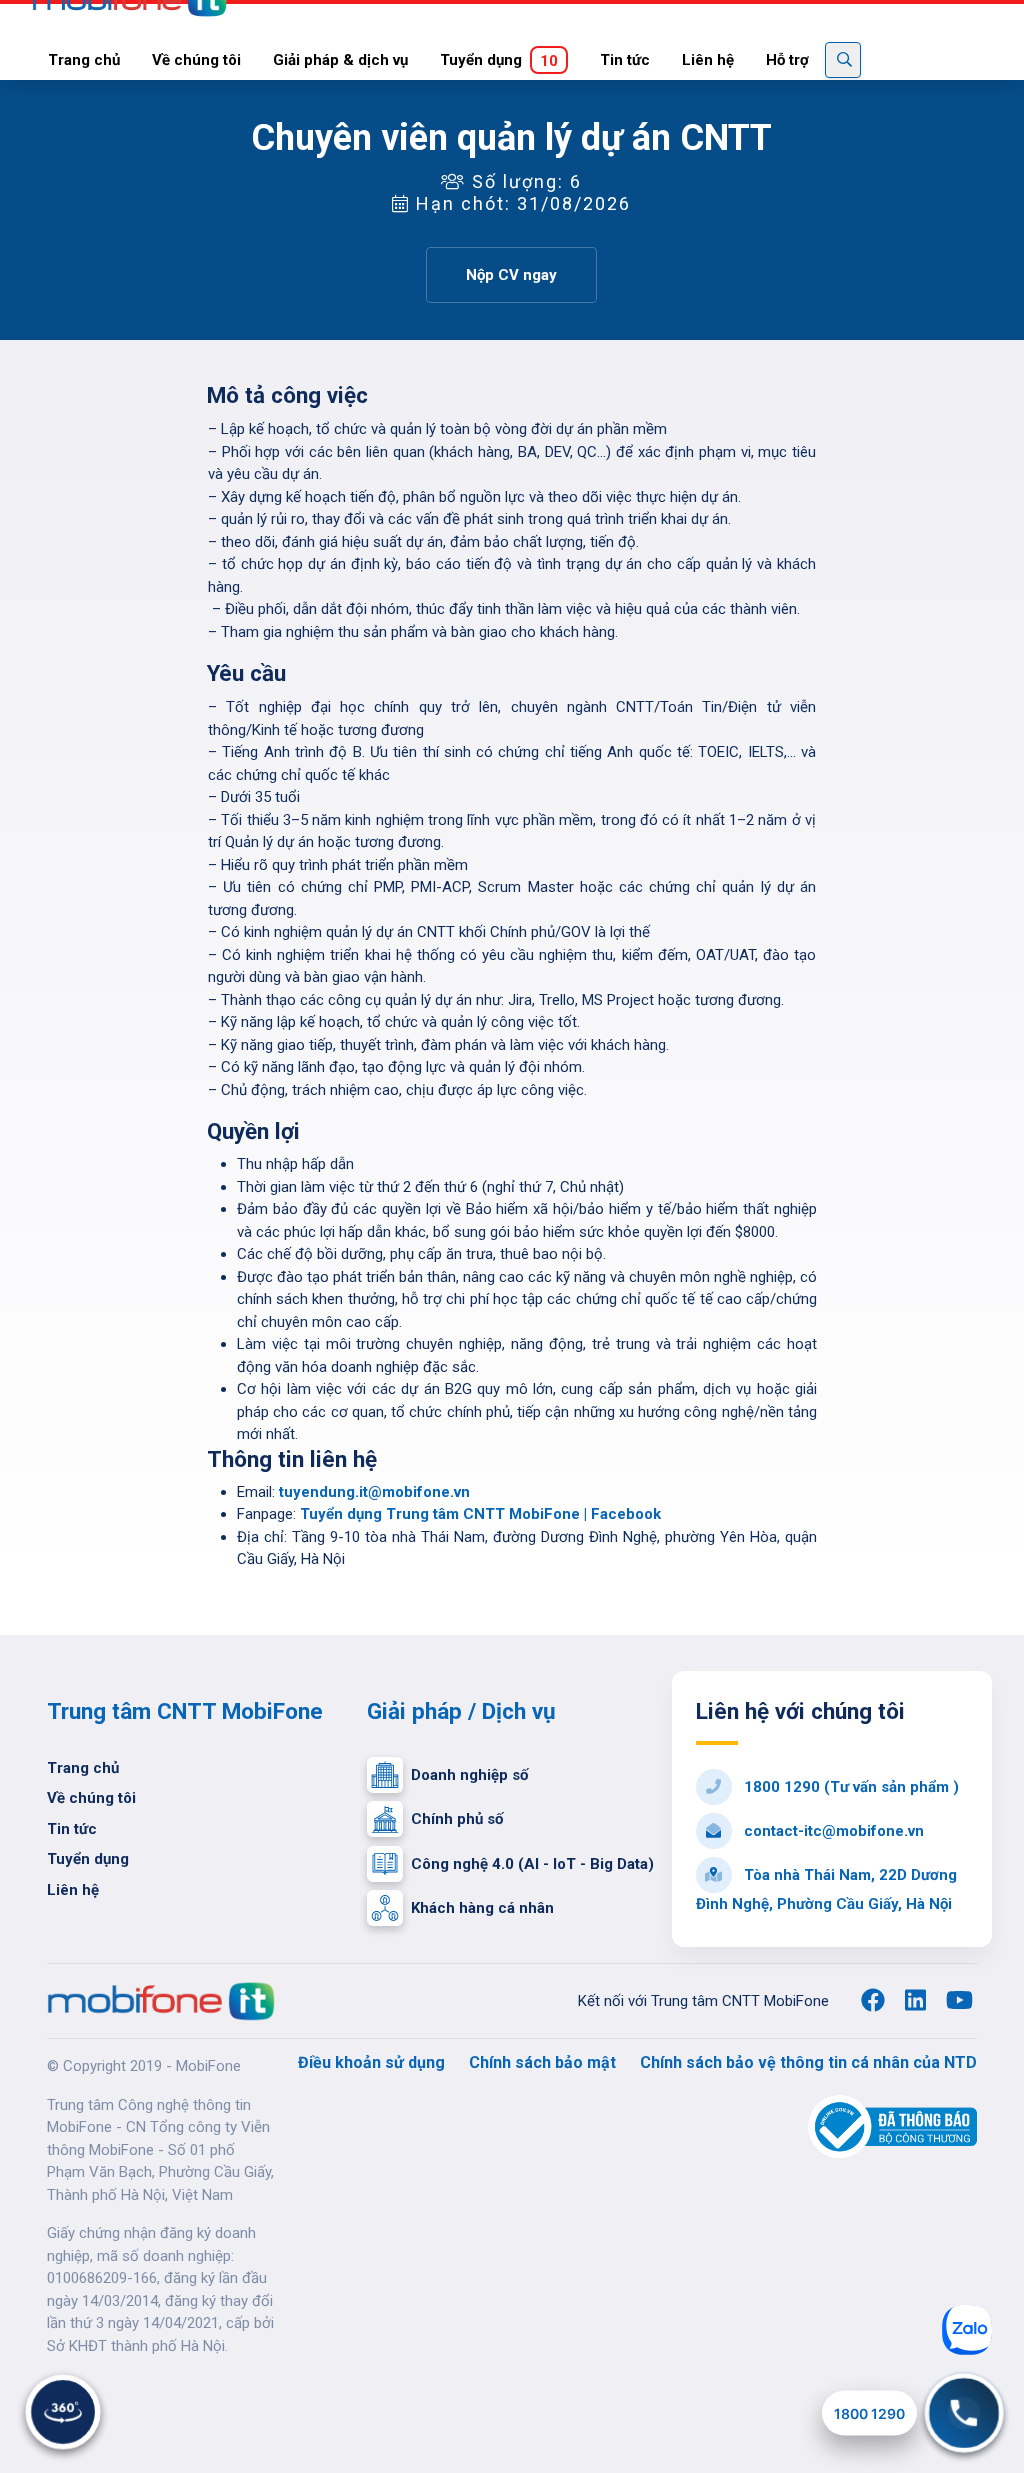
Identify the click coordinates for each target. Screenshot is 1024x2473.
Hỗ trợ (787, 60)
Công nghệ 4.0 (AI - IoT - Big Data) (532, 1864)
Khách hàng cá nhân (482, 1908)
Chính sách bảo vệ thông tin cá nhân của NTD (808, 2062)
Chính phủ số (457, 1819)
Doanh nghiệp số (469, 1775)
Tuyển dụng (499, 60)
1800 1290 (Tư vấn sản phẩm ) (849, 1787)
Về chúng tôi (196, 60)
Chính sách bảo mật (542, 2062)
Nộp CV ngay (511, 275)
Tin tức (625, 60)
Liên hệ (708, 60)
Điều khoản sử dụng (371, 2062)
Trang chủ (84, 60)
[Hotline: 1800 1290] (964, 2413)
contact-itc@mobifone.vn (832, 1831)
